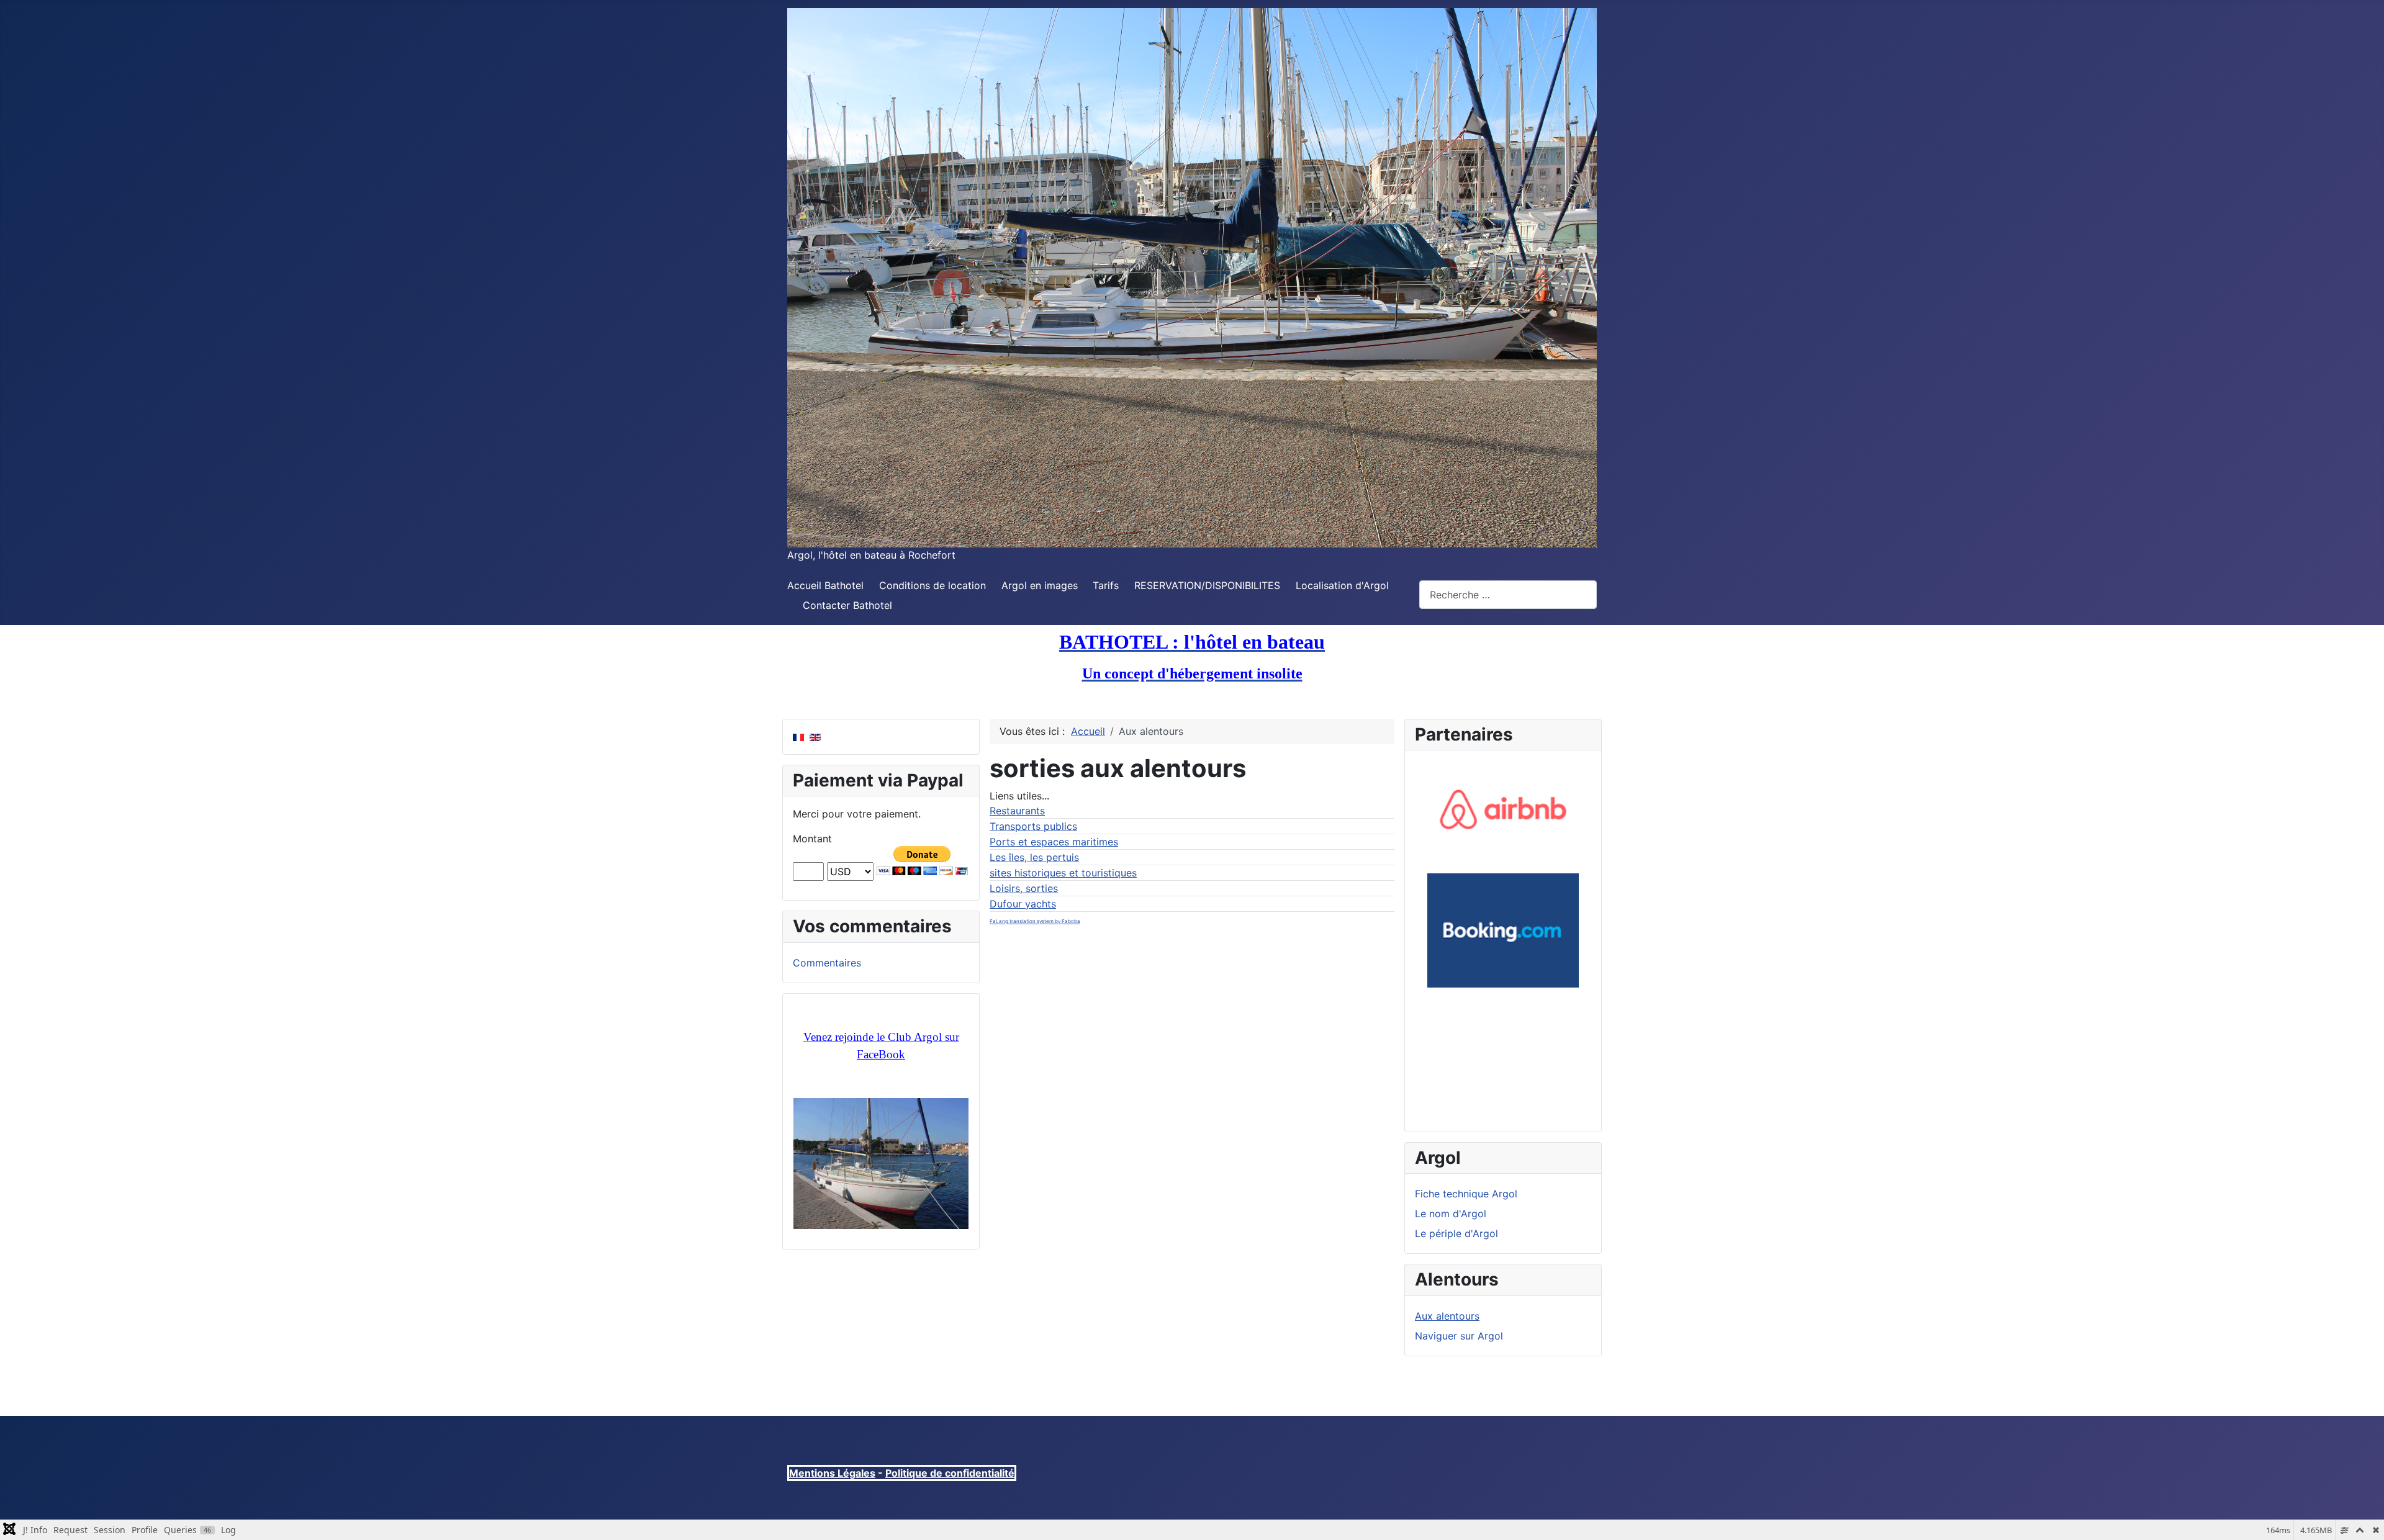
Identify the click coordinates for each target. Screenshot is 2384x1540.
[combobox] (1508, 594)
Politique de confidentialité (950, 1473)
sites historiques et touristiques (1063, 873)
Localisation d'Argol (1342, 585)
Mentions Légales (832, 1473)
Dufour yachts (1023, 904)
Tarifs (1106, 585)
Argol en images (1040, 585)
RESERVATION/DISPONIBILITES (1207, 585)
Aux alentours (1447, 1316)
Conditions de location (932, 585)
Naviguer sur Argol (1459, 1336)
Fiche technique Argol (1466, 1194)
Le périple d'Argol (1456, 1233)
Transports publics (1033, 826)
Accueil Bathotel (825, 585)
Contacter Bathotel (847, 605)
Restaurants (1017, 811)
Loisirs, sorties (1024, 888)
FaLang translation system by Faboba (1035, 921)
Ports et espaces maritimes (1054, 842)
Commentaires (827, 963)
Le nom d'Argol (1451, 1214)
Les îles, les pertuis (1034, 857)
